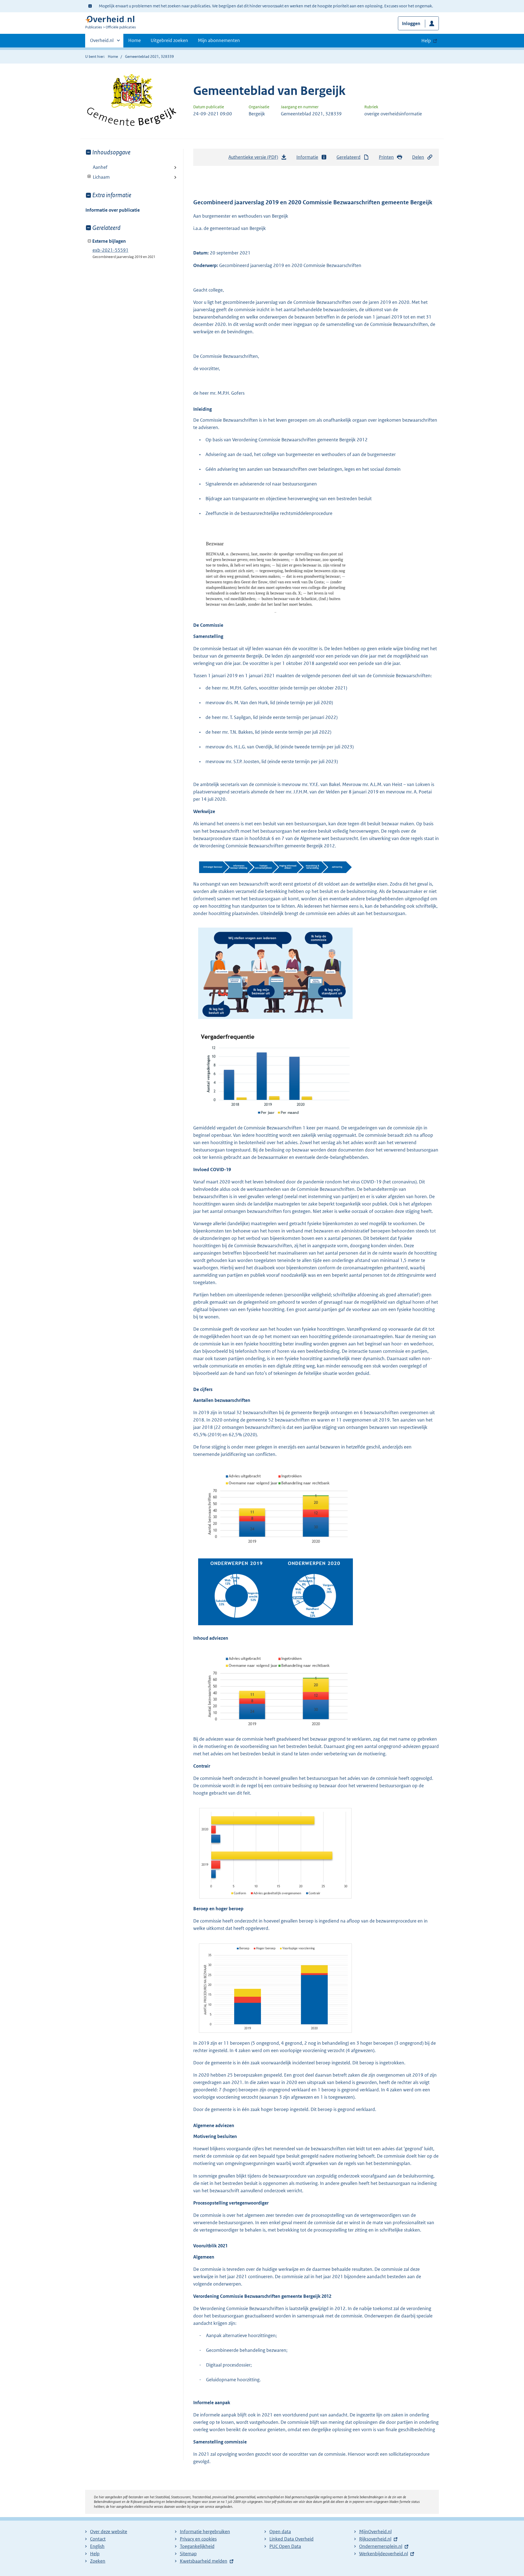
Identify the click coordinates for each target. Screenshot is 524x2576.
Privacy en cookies (198, 2539)
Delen (418, 157)
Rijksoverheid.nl (375, 2539)
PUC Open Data (285, 2546)
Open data (280, 2532)
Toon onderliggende (89, 177)
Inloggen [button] (411, 23)
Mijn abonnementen (219, 40)
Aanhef (100, 167)
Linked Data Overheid (291, 2539)
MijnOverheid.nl (375, 2532)
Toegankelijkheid (197, 2546)
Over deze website (109, 2532)
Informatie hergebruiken (205, 2532)
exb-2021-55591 (111, 250)
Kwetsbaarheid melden (204, 2561)
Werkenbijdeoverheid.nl (384, 2554)
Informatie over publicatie (113, 210)
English (97, 2546)
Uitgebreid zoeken (169, 40)
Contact (98, 2539)
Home (135, 40)
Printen (386, 157)
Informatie (307, 157)
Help (95, 2554)
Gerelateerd (349, 157)
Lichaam (98, 177)
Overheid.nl (102, 42)
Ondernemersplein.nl (381, 2546)
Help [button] (426, 41)
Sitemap (188, 2554)
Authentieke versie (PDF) (255, 159)
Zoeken (98, 2561)
